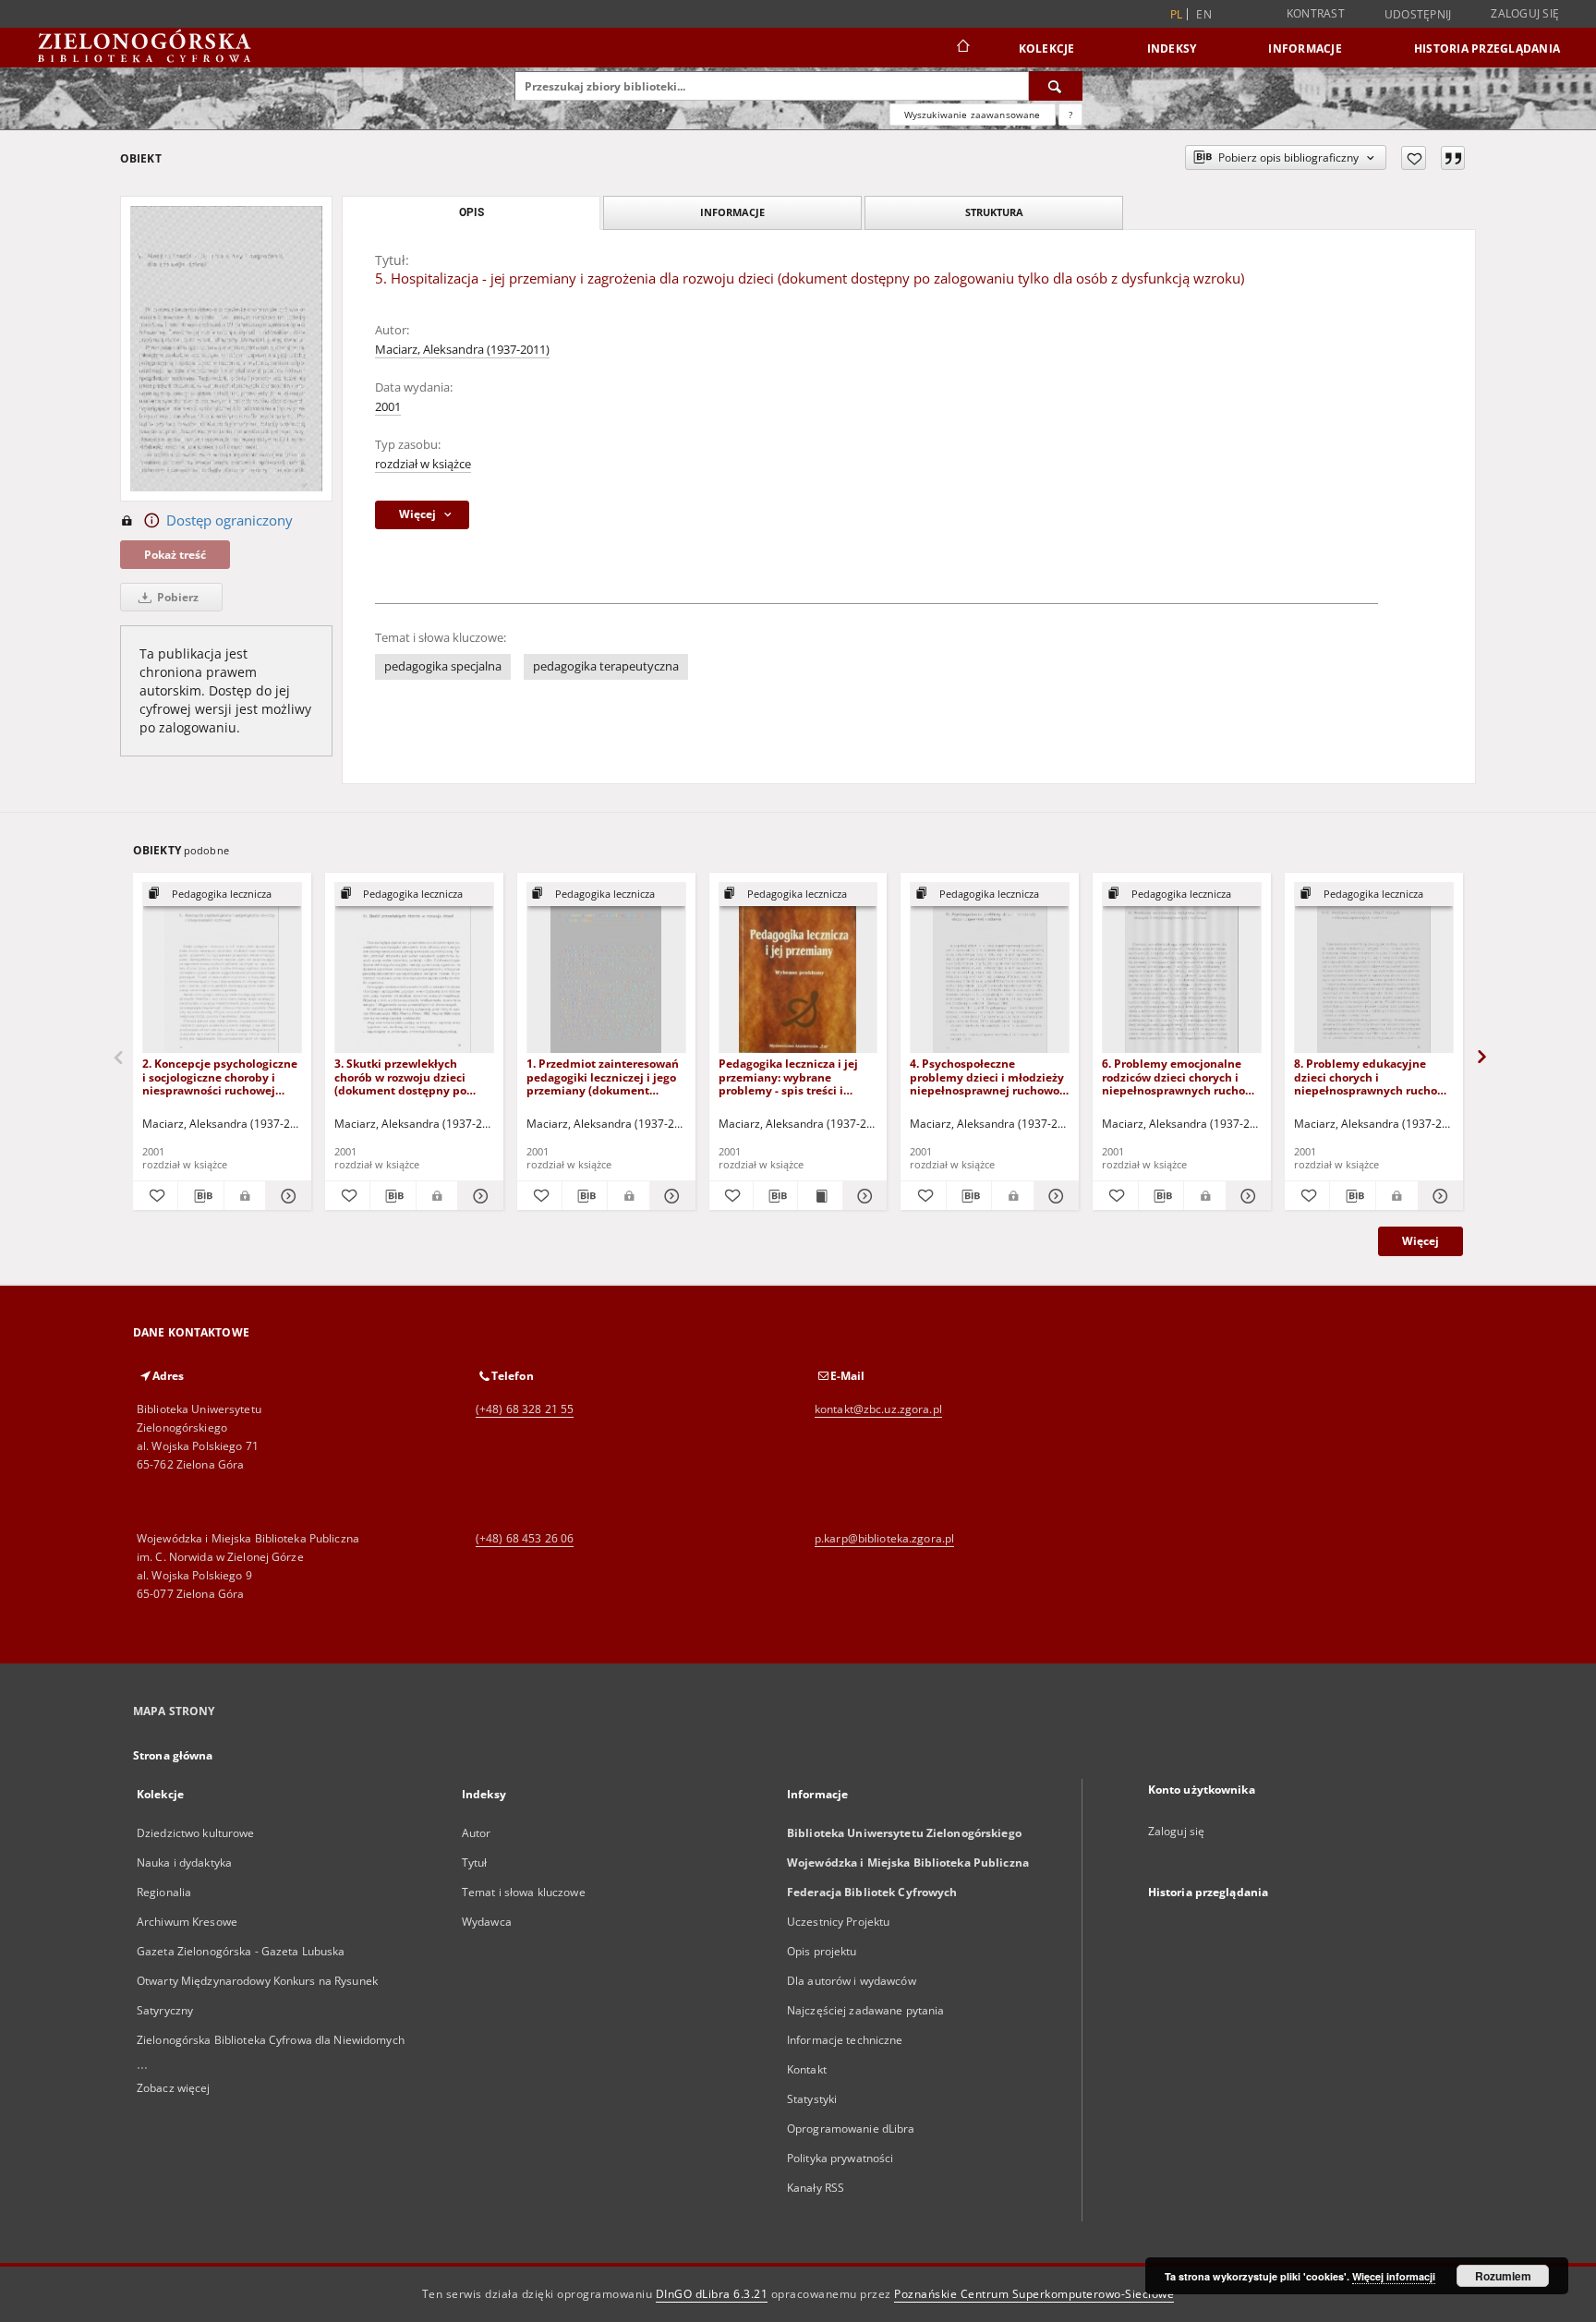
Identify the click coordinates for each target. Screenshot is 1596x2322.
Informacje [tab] (732, 212)
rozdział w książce (423, 464)
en (1204, 14)
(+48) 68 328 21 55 (525, 1409)
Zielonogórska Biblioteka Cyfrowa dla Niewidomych (271, 2040)
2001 (388, 407)
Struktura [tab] (994, 212)
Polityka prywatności (840, 2158)
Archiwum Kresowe (187, 1922)
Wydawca (487, 1922)
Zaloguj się (1525, 13)
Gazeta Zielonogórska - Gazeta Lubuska (241, 1951)
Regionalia (164, 1892)
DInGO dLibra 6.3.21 (712, 2294)
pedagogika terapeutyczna (606, 666)
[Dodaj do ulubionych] (1414, 158)
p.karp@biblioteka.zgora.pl (884, 1538)
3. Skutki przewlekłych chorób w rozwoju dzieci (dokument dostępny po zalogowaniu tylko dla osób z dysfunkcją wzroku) (413, 1076)
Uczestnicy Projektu (838, 1922)
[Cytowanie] (1453, 158)
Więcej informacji (1394, 2276)
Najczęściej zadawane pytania (865, 2010)
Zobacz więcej (174, 2088)
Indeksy (1172, 48)
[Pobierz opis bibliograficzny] (200, 1196)
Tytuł (475, 1862)
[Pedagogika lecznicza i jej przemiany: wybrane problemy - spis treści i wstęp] (798, 968)
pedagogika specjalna (443, 666)
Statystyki (812, 2099)
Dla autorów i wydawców (852, 1981)
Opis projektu (822, 1951)
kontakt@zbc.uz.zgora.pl (878, 1409)
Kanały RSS (816, 2188)
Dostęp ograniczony (230, 520)
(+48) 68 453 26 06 (525, 1538)
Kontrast (1316, 13)
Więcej (1421, 1241)
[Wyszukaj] (1056, 86)
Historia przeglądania (1487, 48)
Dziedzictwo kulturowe (196, 1833)
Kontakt (807, 2069)
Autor (477, 1833)
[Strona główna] (962, 48)
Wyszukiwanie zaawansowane (973, 115)
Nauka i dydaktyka (184, 1862)
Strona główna (173, 1755)
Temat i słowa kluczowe (524, 1892)
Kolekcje (1047, 48)
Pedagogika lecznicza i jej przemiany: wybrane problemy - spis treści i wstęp (788, 1076)
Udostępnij (1418, 15)
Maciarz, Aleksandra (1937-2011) (462, 350)
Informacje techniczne (845, 2040)
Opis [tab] (472, 212)
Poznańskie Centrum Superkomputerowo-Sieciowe (1034, 2294)
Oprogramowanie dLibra (851, 2128)
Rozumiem (1503, 2276)
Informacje (1305, 48)
